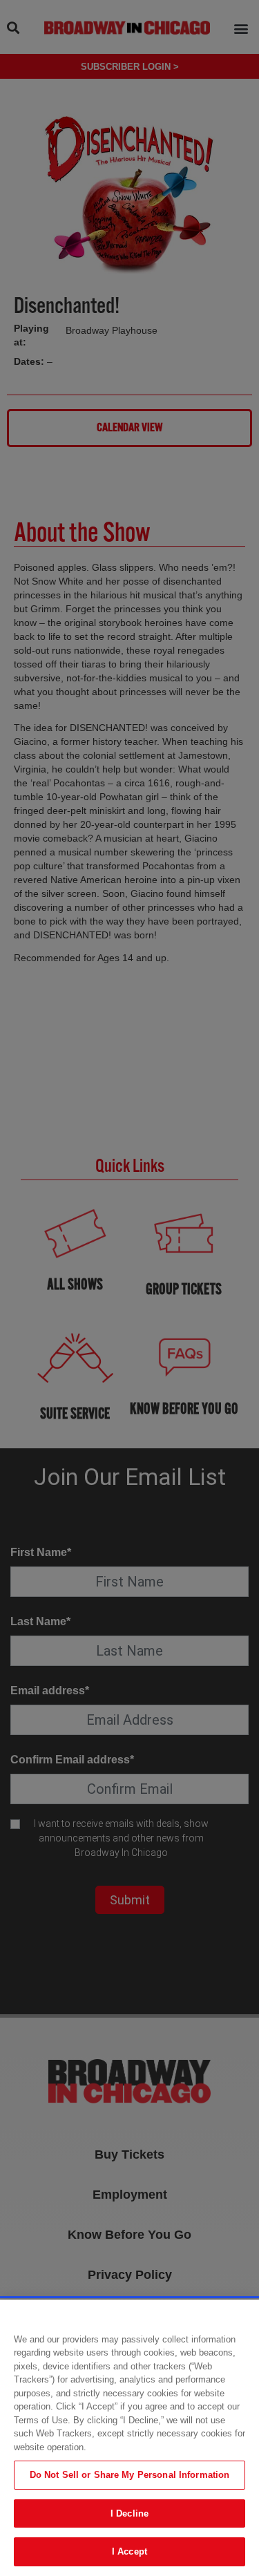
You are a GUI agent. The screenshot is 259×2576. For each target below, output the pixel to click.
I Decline (129, 2513)
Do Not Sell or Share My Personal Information (130, 2475)
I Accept (129, 2551)
